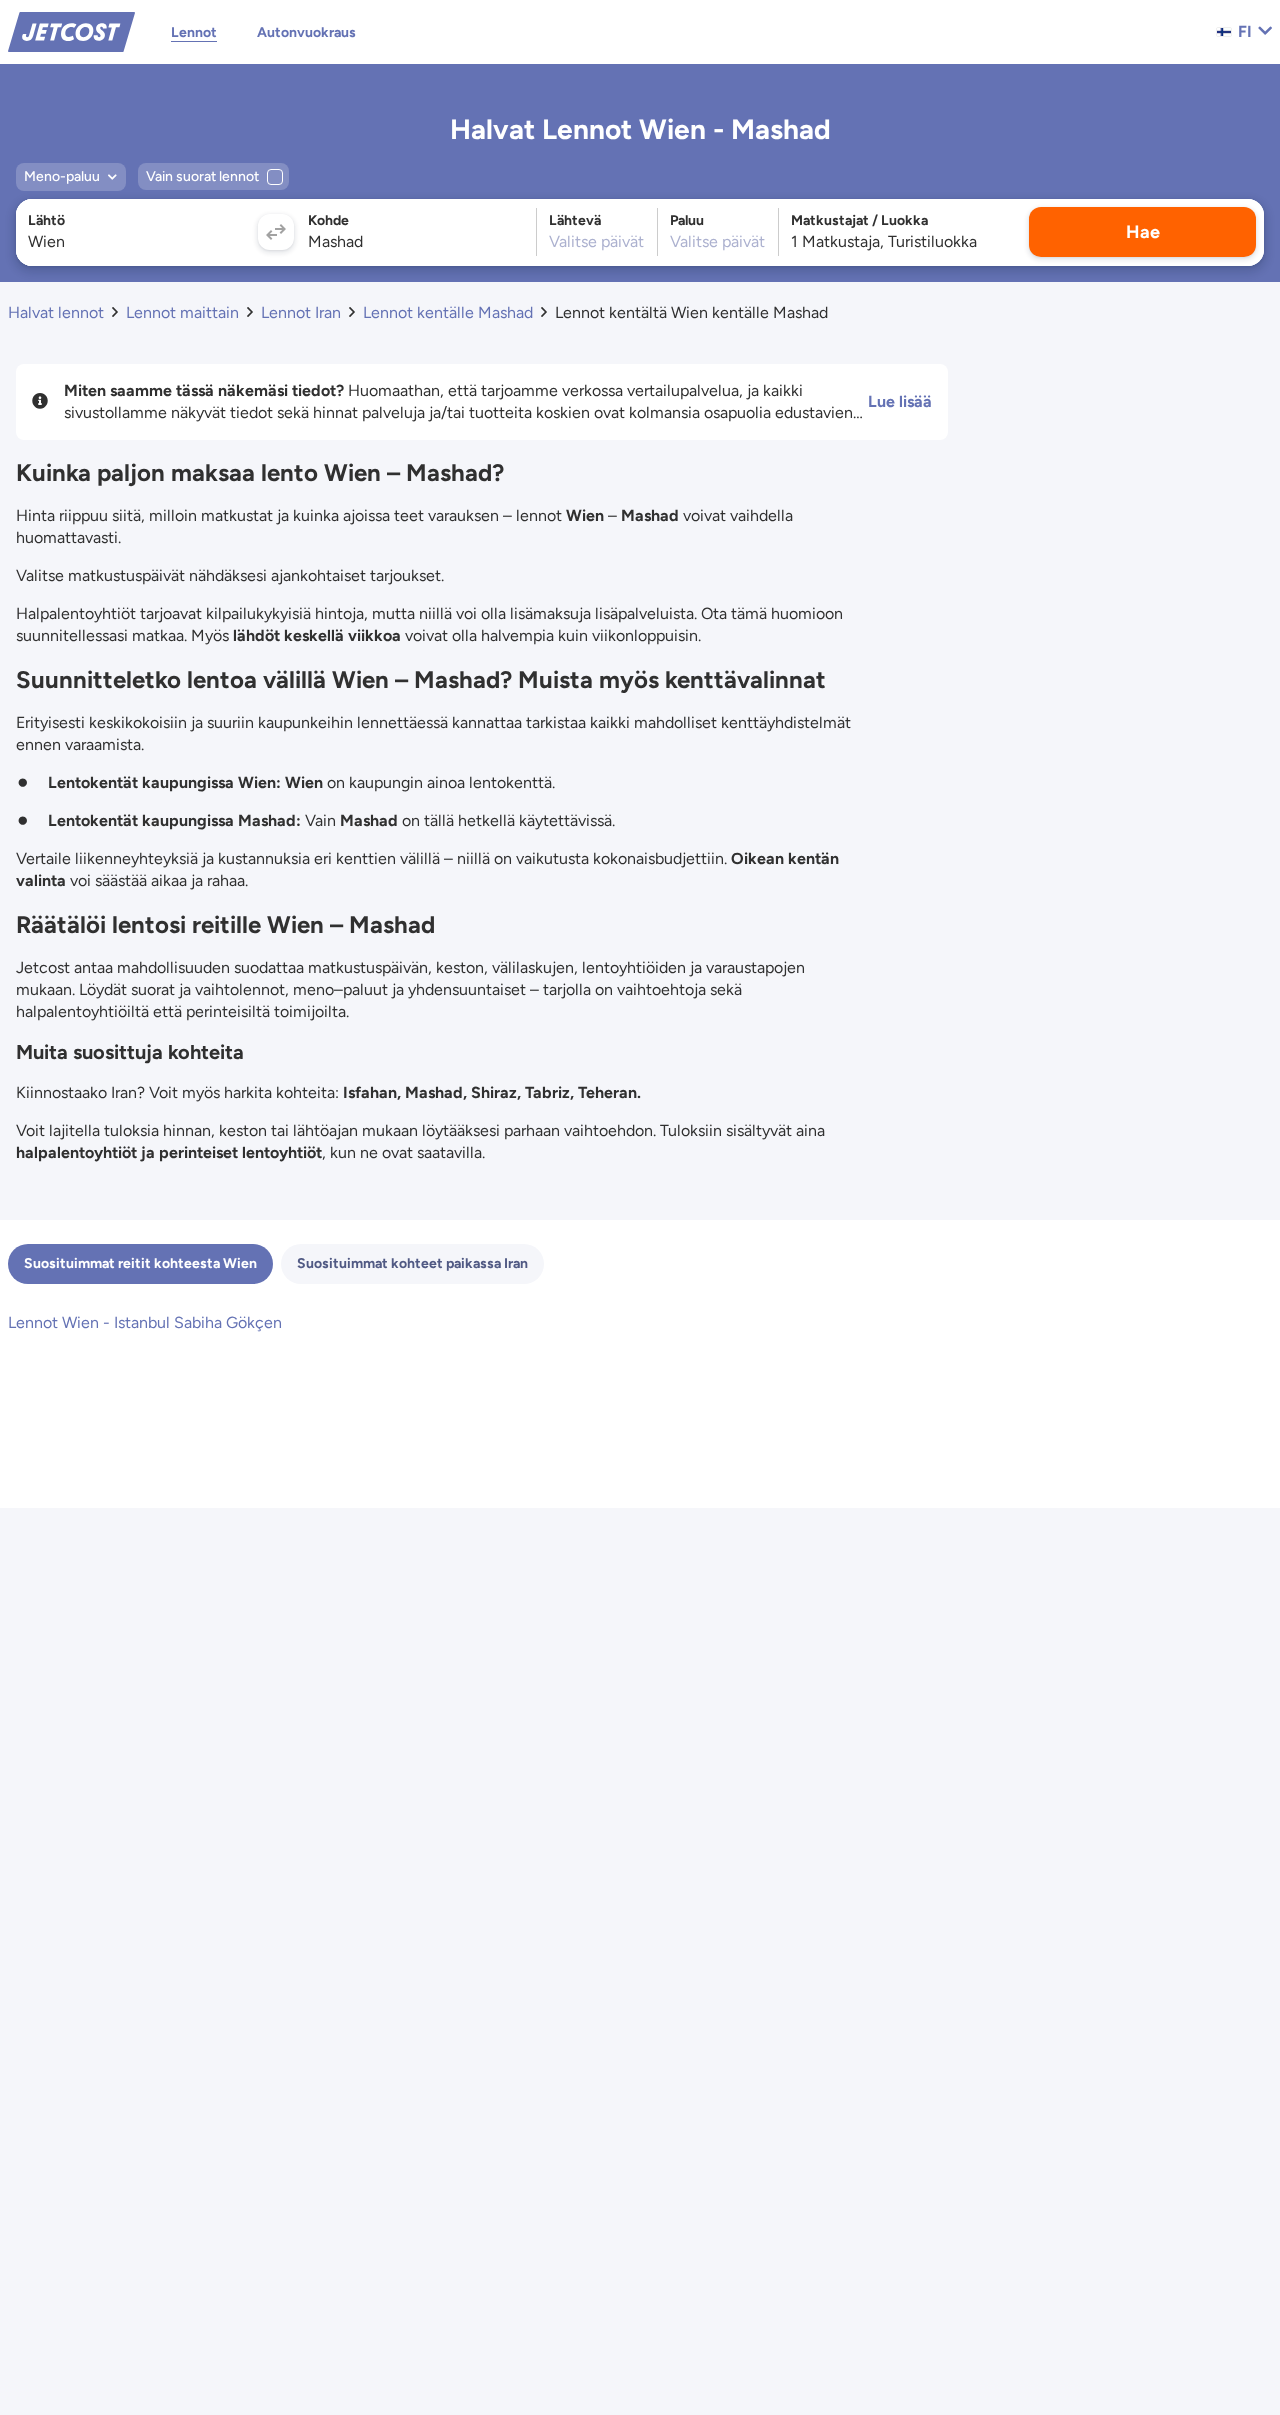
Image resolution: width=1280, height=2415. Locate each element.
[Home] (71, 30)
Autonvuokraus (306, 32)
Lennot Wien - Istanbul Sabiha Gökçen (145, 1322)
